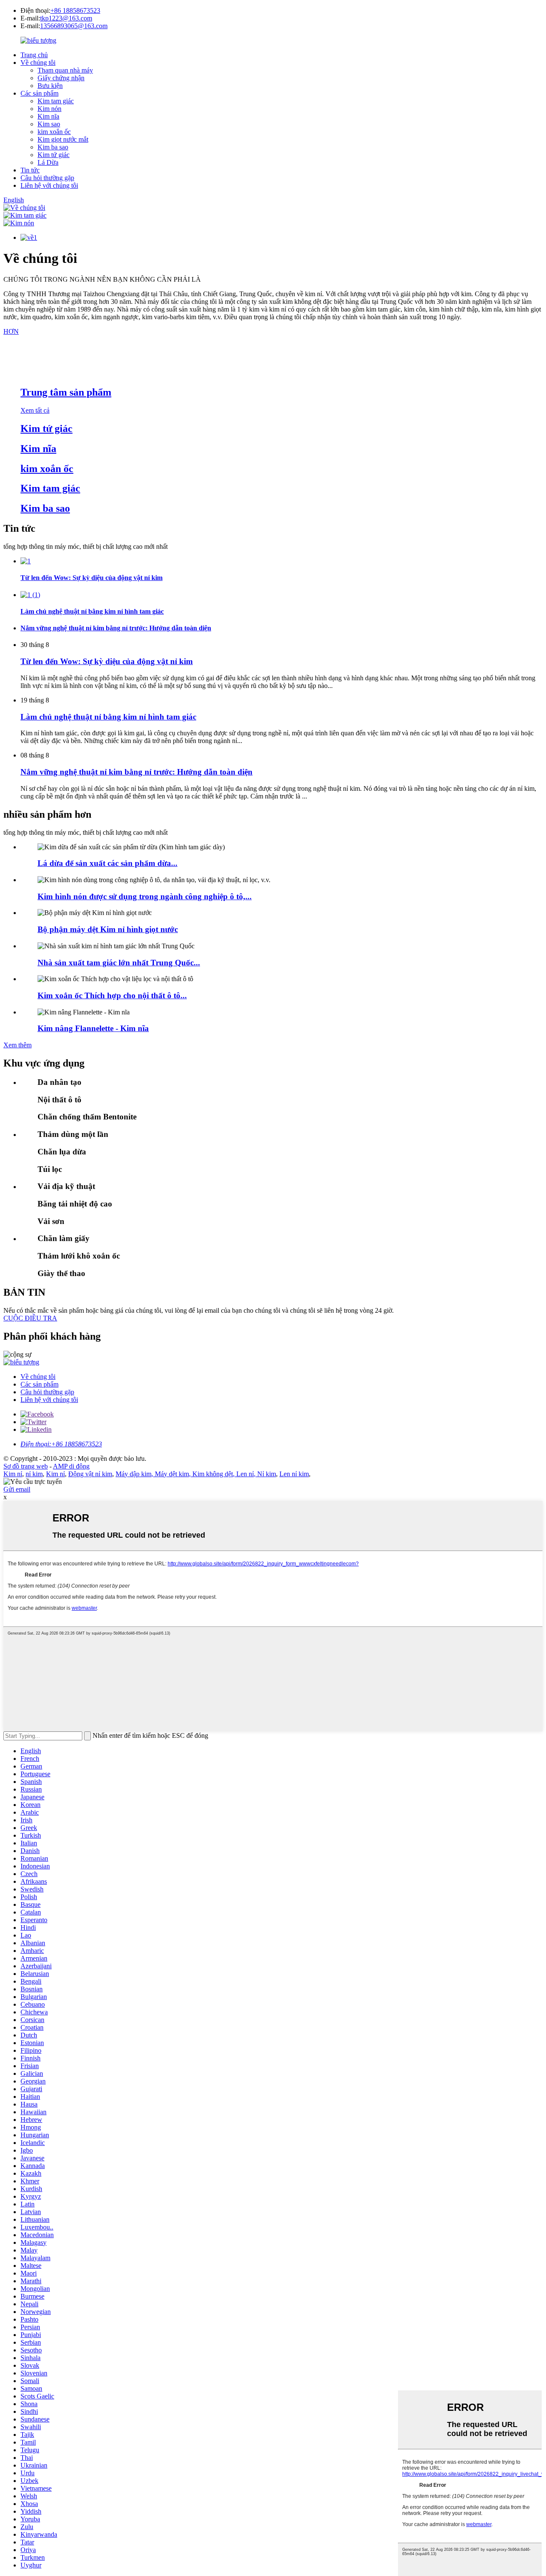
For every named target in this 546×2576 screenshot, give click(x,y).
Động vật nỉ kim (90, 1474)
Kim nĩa (48, 116)
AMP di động (71, 1466)
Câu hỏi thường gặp (47, 178)
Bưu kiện (50, 86)
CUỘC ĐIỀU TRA (30, 1318)
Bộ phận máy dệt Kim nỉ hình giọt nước (108, 929)
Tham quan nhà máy (65, 70)
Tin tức (30, 170)
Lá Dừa (48, 162)
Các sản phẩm (39, 93)
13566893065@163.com (74, 26)
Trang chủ (34, 55)
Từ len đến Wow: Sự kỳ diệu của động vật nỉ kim (107, 661)
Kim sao (49, 124)
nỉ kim (34, 1474)
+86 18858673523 (75, 10)
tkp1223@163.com (66, 18)
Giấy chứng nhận (61, 78)
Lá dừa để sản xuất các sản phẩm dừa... (107, 863)
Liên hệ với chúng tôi (49, 185)
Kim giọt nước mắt (63, 139)
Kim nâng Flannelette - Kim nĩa (93, 1028)
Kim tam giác (56, 101)
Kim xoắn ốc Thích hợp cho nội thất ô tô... (112, 995)
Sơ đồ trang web (26, 1466)
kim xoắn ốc (54, 132)
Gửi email (17, 1489)
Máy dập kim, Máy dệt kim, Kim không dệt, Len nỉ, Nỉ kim (196, 1474)
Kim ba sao (53, 147)
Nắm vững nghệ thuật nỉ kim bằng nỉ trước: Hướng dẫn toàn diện (136, 772)
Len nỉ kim (294, 1474)
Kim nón (49, 109)
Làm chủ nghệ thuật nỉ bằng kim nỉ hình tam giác (108, 717)
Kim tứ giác (54, 155)
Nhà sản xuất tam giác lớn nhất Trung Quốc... (119, 963)
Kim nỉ (13, 1474)
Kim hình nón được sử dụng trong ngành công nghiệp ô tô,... (145, 896)
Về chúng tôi (38, 63)
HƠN (11, 331)
